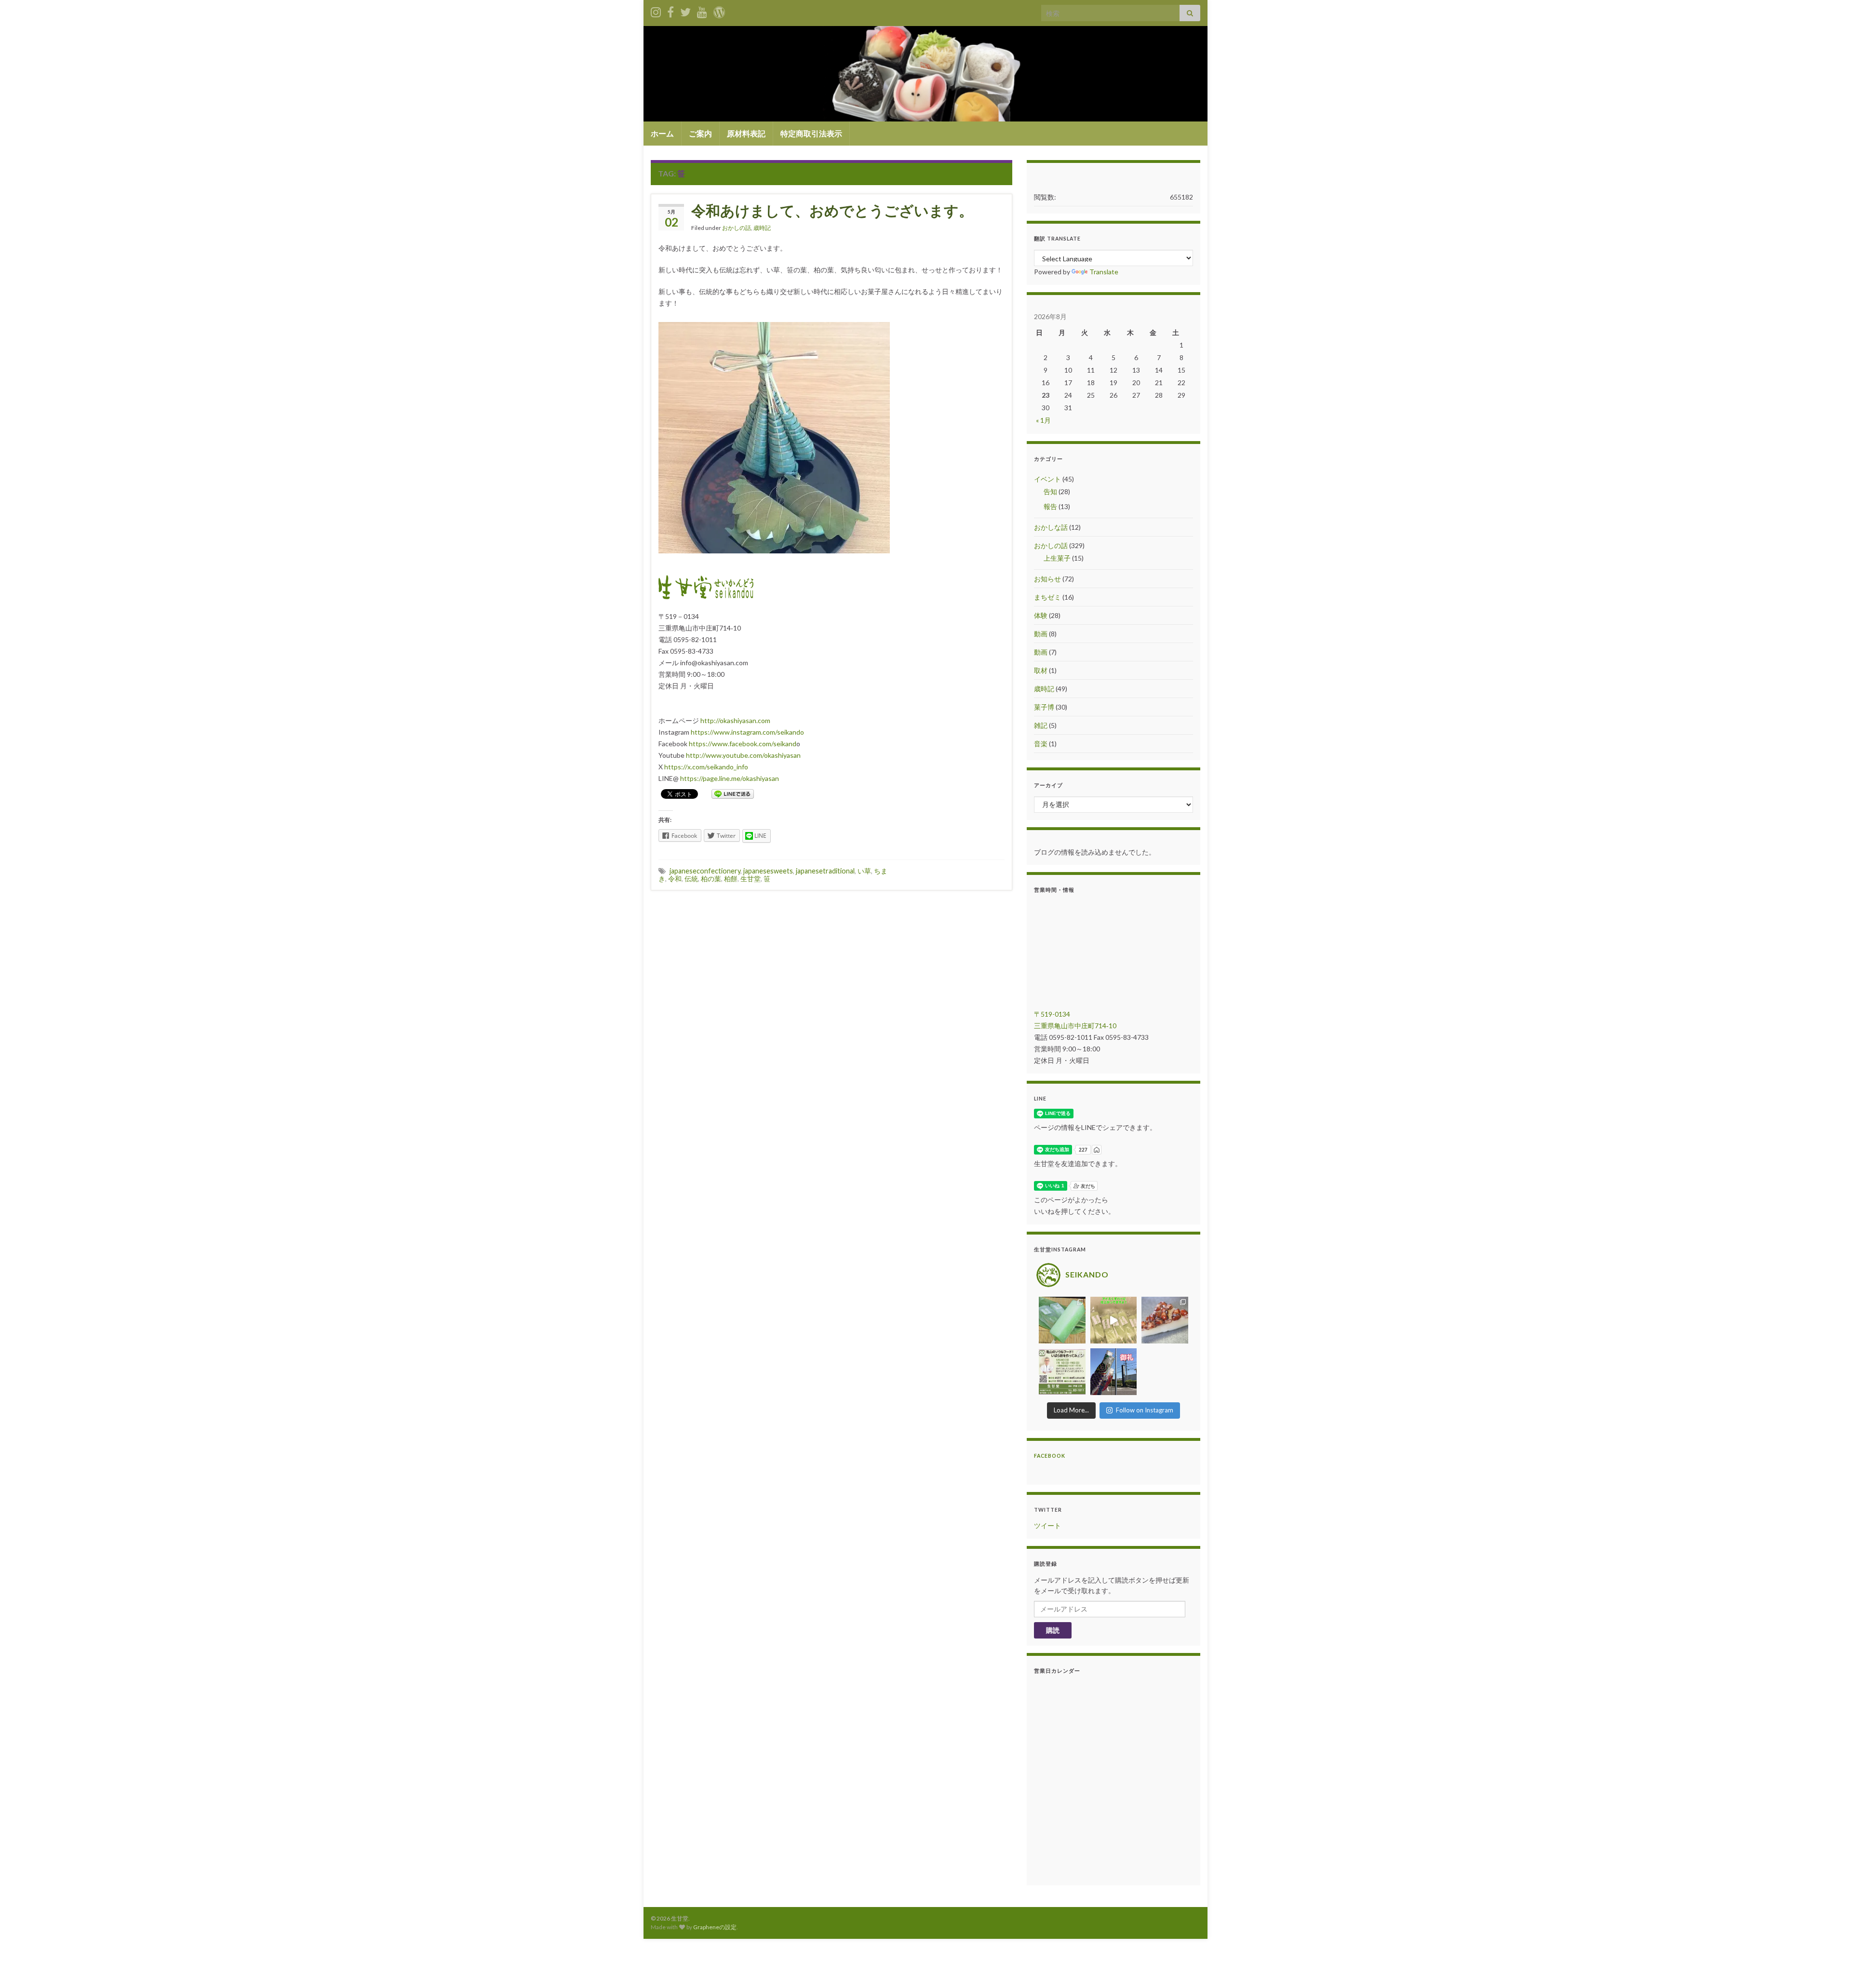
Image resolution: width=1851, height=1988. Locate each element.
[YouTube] (702, 10)
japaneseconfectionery (705, 871)
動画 (1041, 634)
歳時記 (762, 228)
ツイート (1047, 1525)
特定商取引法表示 (811, 133)
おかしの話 (737, 228)
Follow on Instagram (1145, 1410)
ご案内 (700, 133)
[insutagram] (656, 10)
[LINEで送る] (733, 793)
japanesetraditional (825, 871)
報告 (1050, 506)
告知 (1050, 491)
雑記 (1041, 725)
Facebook (1050, 1456)
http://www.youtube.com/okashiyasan (743, 755)
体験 (1041, 615)
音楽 (1041, 744)
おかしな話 (1051, 527)
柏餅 (731, 879)
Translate (1104, 272)
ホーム (662, 133)
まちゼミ (1047, 597)
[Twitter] (685, 10)
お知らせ (1047, 579)
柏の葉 (711, 879)
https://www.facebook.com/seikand (743, 744)
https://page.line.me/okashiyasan (730, 778)
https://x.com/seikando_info (706, 767)
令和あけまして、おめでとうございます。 (832, 210)
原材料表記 (746, 133)
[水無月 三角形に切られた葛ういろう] (1165, 1320)
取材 (1041, 670)
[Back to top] (1829, 1966)
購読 (1053, 1630)
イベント (1047, 479)
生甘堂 (751, 879)
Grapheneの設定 (715, 1927)
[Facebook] (671, 10)
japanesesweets (768, 871)
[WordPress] (719, 10)
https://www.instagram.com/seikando (747, 732)
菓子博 (1044, 707)
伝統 (691, 879)
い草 (864, 871)
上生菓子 (1057, 558)
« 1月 (1043, 420)
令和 (675, 879)
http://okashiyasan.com (735, 720)
